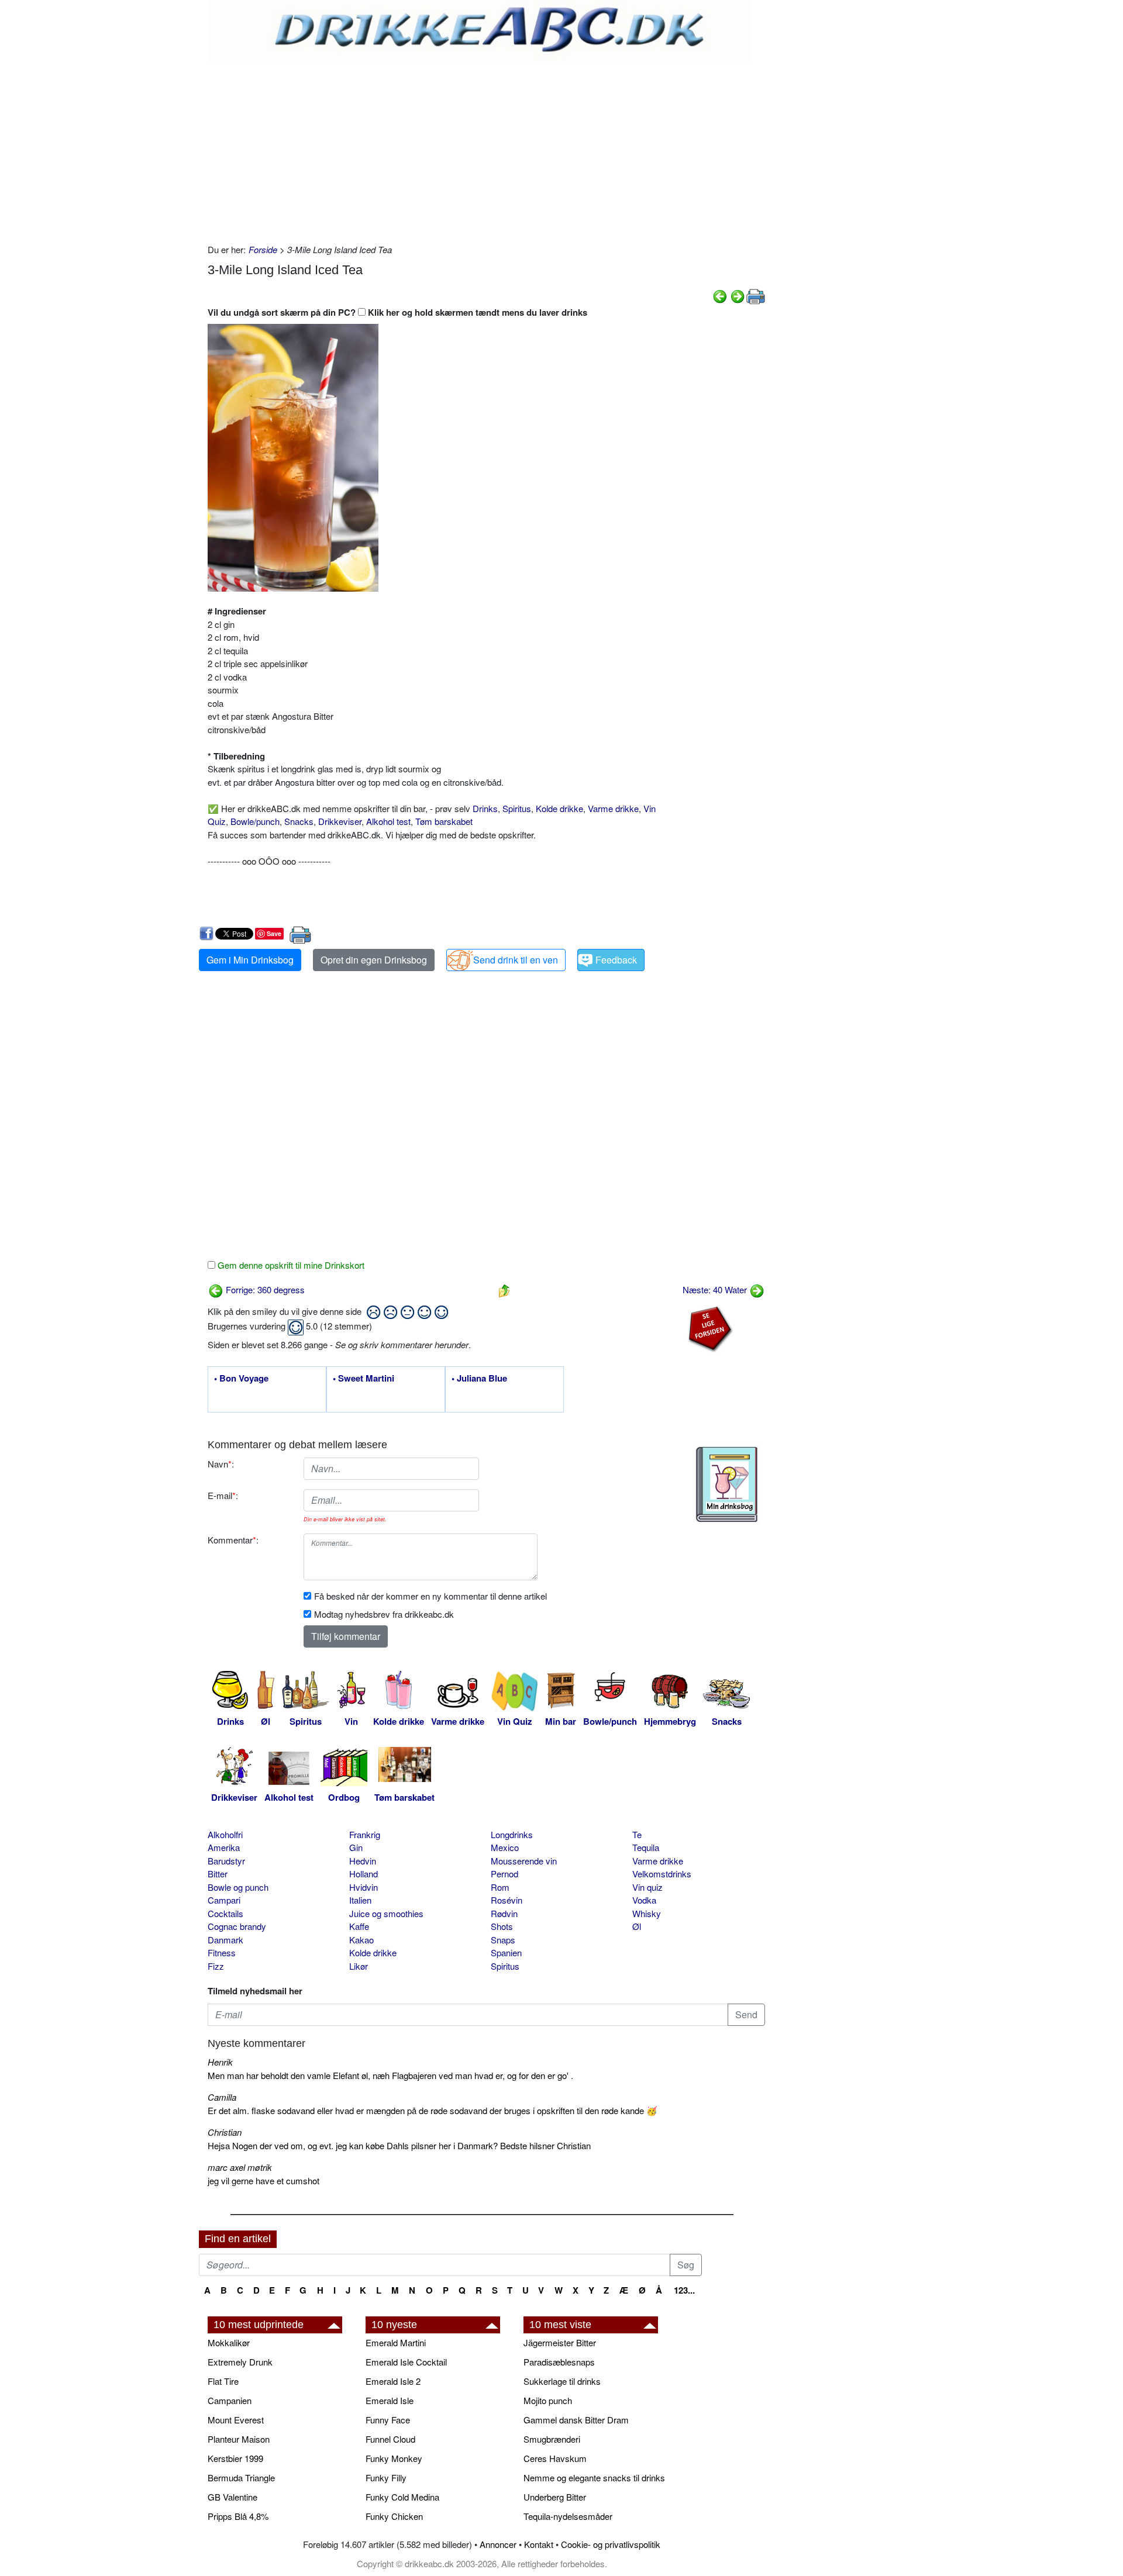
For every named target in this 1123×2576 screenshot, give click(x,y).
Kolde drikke (559, 808)
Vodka (644, 1900)
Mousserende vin (524, 1861)
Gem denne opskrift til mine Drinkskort (290, 1265)
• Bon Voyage (241, 1379)
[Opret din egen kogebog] (727, 1484)
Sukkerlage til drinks (562, 2381)
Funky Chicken (394, 2516)
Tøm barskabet (444, 821)
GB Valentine (232, 2497)
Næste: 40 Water (716, 1289)
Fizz (216, 1966)
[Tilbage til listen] (504, 1289)
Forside (263, 249)
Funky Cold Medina (402, 2497)
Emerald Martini (396, 2342)
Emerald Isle (390, 2400)
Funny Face (388, 2420)
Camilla (222, 2097)
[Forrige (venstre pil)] (720, 295)
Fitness (222, 1952)
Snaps (503, 1940)
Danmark (225, 1940)
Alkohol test (388, 821)
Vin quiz (647, 1887)
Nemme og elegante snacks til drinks (594, 2477)
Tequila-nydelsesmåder (568, 2516)
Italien (360, 1900)
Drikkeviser (340, 821)
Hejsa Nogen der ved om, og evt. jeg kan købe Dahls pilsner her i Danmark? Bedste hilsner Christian (399, 2145)
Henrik (220, 2062)
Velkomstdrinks (662, 1874)
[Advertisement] (486, 150)
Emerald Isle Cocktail (406, 2362)
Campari (224, 1900)
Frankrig (365, 1834)
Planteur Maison (239, 2439)
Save (274, 933)
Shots (502, 1926)
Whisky (647, 1913)
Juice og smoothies (386, 1913)
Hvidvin (364, 1887)
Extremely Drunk (240, 2362)
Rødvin (504, 1913)
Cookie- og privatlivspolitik (611, 2544)
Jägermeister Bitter (560, 2342)
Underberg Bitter (555, 2497)
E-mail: (223, 1495)
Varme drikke (613, 808)
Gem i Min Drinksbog (250, 960)
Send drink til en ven (516, 960)
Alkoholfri (225, 1834)
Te (637, 1834)
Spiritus (517, 808)
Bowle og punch (238, 1887)
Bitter (218, 1874)
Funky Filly (386, 2477)
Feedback (616, 960)
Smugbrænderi (552, 2439)
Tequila (646, 1847)
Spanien (506, 1952)
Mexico (505, 1847)
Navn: (221, 1464)
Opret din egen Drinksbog (374, 960)
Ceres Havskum (555, 2458)
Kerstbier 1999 (235, 2458)
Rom (500, 1887)
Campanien (230, 2400)
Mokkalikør (229, 2342)
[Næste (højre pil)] (738, 295)
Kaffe (359, 1926)
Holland (364, 1874)
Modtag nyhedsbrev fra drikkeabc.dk (384, 1614)
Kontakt (539, 2544)
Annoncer (498, 2544)
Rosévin (507, 1900)
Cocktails (225, 1913)
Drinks (485, 808)
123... (684, 2290)
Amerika (224, 1847)
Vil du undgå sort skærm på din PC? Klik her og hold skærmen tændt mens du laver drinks (397, 312)
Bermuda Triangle (241, 2477)
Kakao (361, 1940)
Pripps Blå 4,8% (238, 2516)
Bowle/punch (255, 821)
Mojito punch (548, 2400)
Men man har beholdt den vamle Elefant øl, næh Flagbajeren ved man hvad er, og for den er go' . (390, 2075)
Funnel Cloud (390, 2439)
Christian (225, 2132)
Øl (637, 1926)
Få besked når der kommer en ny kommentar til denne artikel (430, 1596)
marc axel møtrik (240, 2167)
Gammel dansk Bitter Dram (576, 2420)
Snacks (299, 821)
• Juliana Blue (479, 1379)
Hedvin (363, 1861)
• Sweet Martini (364, 1379)
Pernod (504, 1874)
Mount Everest (236, 2420)
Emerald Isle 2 (393, 2381)
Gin (356, 1847)
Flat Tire (223, 2381)
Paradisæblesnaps (559, 2362)
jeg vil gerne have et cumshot (263, 2180)
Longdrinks (512, 1834)
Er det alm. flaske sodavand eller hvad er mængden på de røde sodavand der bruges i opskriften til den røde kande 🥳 (433, 2110)
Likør (359, 1966)
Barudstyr (226, 1861)
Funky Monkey (394, 2458)
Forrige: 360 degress (264, 1289)
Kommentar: (233, 1540)
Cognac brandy (237, 1926)
